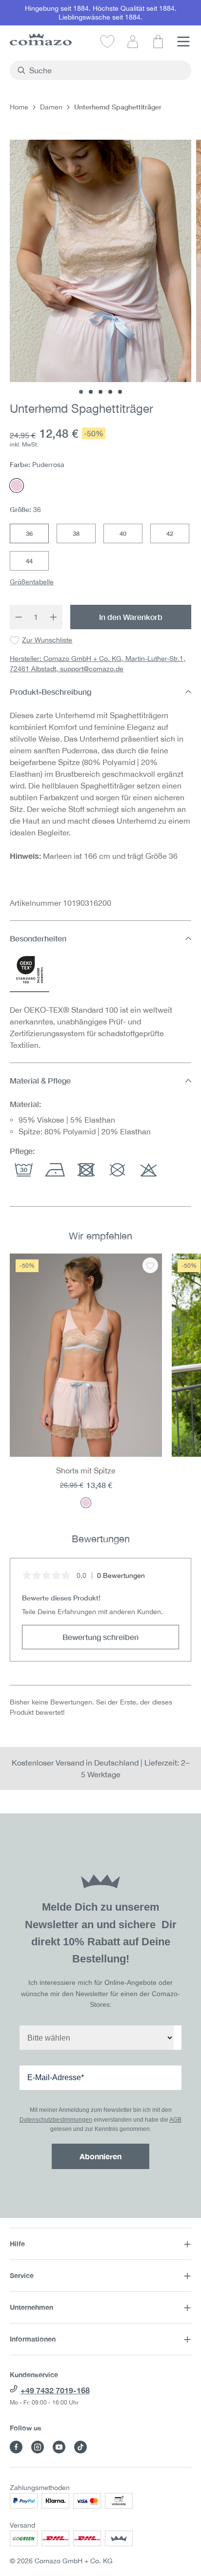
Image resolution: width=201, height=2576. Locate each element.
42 (170, 533)
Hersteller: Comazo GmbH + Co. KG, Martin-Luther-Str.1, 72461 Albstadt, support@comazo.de (98, 664)
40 (123, 533)
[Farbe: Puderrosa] (86, 1503)
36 (29, 533)
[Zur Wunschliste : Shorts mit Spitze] (150, 1265)
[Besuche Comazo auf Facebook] (16, 2447)
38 (76, 533)
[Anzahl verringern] (19, 617)
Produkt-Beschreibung (50, 692)
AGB (175, 2120)
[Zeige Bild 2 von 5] (91, 392)
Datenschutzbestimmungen (56, 2120)
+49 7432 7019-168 (55, 2390)
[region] (100, 1381)
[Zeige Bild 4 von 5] (110, 392)
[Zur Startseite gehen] (41, 39)
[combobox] (106, 70)
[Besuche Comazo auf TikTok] (80, 2447)
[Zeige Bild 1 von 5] (81, 392)
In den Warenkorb (131, 617)
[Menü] (183, 41)
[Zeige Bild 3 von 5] (100, 392)
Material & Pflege (40, 1080)
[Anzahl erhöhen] (54, 617)
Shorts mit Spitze (86, 1470)
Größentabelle (32, 582)
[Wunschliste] (107, 41)
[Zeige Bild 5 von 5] (120, 392)
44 (29, 561)
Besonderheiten (38, 938)
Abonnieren (100, 2156)
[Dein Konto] (133, 41)
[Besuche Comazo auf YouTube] (59, 2447)
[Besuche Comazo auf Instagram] (38, 2447)
